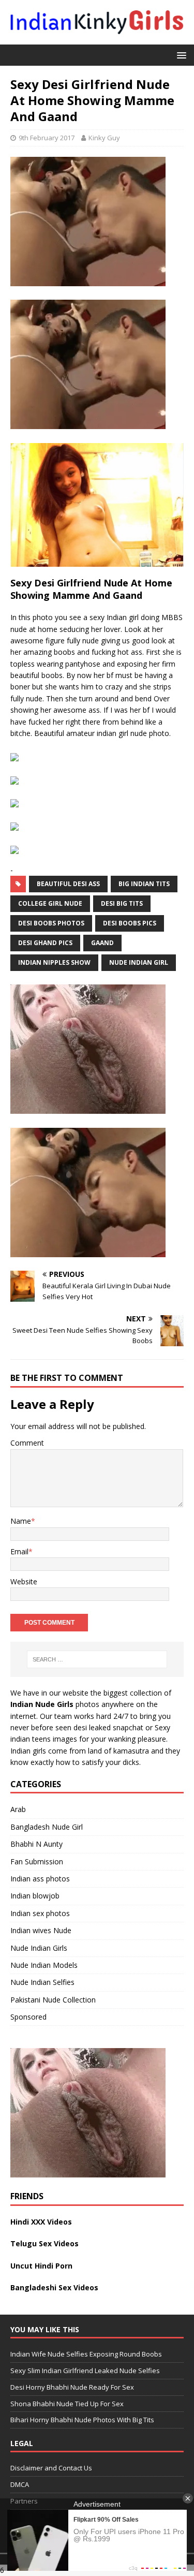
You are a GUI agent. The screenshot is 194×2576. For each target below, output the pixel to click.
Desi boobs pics (130, 923)
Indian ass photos (40, 1879)
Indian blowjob (35, 1896)
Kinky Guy (104, 138)
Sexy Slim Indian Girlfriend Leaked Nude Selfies (85, 2371)
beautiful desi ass (68, 884)
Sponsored (28, 2017)
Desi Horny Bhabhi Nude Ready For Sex (72, 2387)
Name (21, 1521)
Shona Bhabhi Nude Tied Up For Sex (67, 2403)
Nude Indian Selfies (42, 1982)
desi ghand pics (45, 943)
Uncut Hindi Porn (41, 2266)
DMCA (20, 2484)
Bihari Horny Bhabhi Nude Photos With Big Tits (82, 2420)
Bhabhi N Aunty (36, 1844)
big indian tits (144, 884)
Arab (18, 1809)
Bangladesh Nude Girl (47, 1827)
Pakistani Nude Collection (53, 2000)
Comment (27, 1443)
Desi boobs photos (51, 923)
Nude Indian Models (44, 1965)
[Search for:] (97, 1659)
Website (24, 1581)
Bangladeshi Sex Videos (54, 2287)
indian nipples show (54, 962)
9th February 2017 (47, 138)
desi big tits (122, 903)
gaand (102, 943)
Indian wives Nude (41, 1930)
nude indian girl (139, 962)
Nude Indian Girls (39, 1948)
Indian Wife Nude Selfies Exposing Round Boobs (86, 2354)
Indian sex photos (40, 1913)
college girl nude (50, 903)
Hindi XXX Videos (41, 2222)
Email (19, 1551)
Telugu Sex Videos (44, 2243)
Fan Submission (37, 1861)
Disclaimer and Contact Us (51, 2468)
